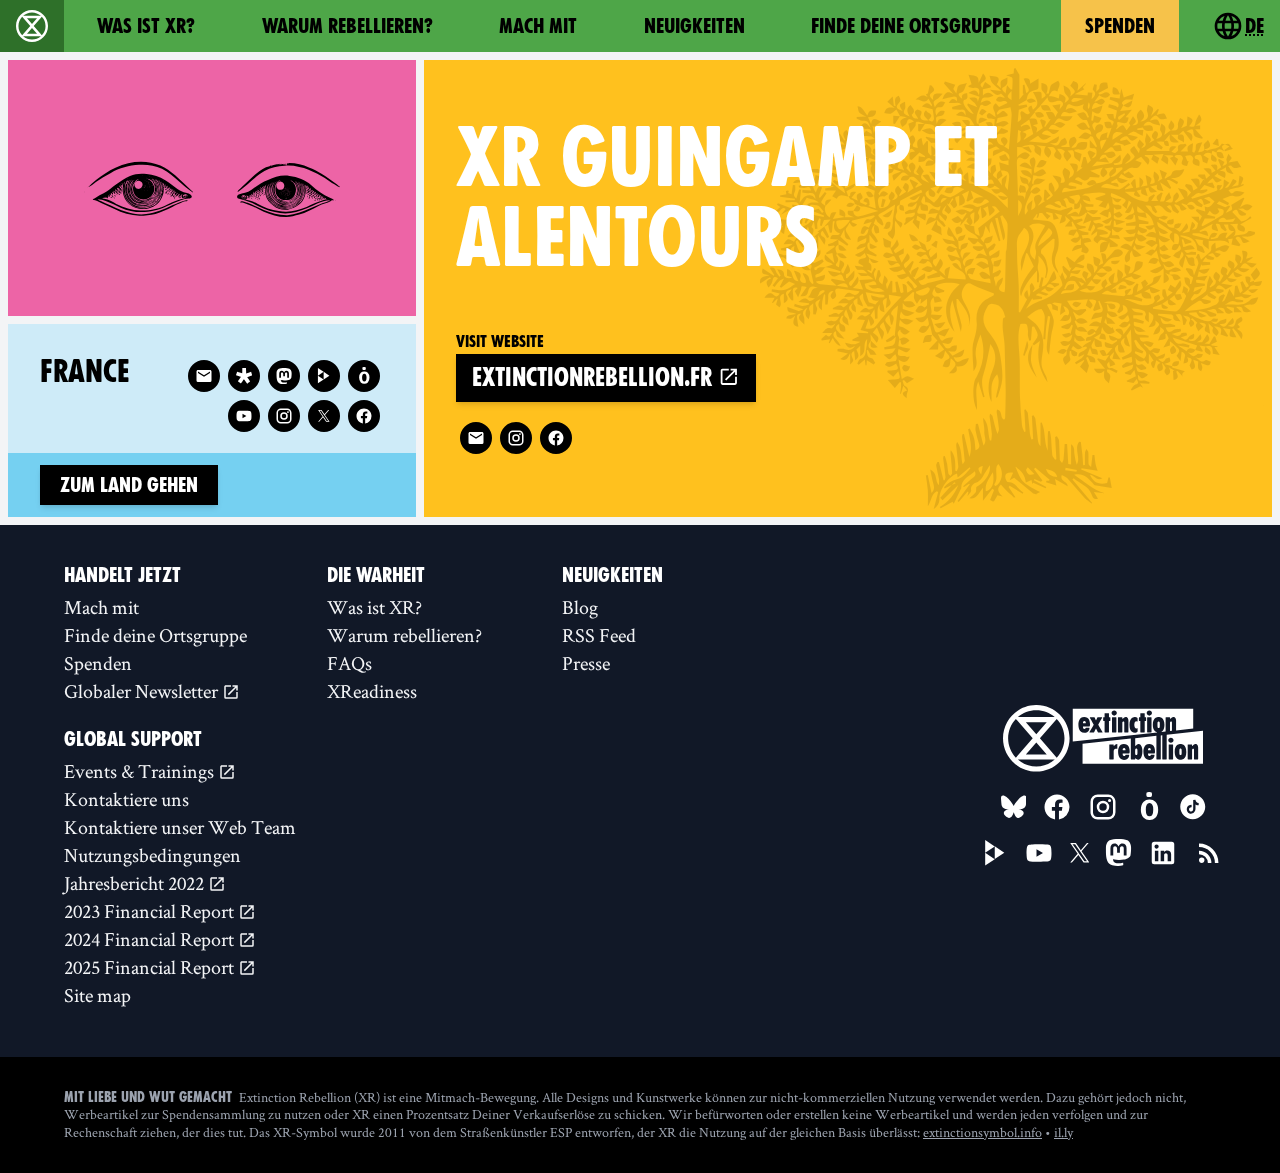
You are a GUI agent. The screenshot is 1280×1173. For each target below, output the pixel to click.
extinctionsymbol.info (982, 1132)
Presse (586, 663)
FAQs (349, 663)
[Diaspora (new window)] (244, 376)
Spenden (1120, 26)
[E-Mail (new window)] (476, 438)
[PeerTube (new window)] (995, 853)
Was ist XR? (146, 26)
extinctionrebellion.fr (595, 377)
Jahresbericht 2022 (136, 883)
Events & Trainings (141, 771)
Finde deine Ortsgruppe (910, 26)
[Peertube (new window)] (324, 376)
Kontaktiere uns (126, 799)
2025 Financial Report (151, 967)
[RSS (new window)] (1209, 853)
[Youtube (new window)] (244, 416)
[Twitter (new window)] (324, 416)
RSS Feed (599, 635)
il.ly (1063, 1132)
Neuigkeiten (694, 26)
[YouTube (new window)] (1039, 853)
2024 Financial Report (151, 939)
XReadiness (372, 691)
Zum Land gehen (129, 485)
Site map (97, 995)
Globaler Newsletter (143, 691)
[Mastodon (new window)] (284, 376)
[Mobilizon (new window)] (364, 376)
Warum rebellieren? (347, 26)
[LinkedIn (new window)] (1163, 853)
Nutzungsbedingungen (152, 855)
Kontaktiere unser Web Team (180, 827)
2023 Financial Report (151, 911)
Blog (580, 607)
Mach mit (538, 26)
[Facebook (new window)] (556, 438)
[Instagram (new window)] (516, 438)
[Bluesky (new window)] (1014, 807)
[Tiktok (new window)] (1193, 807)
